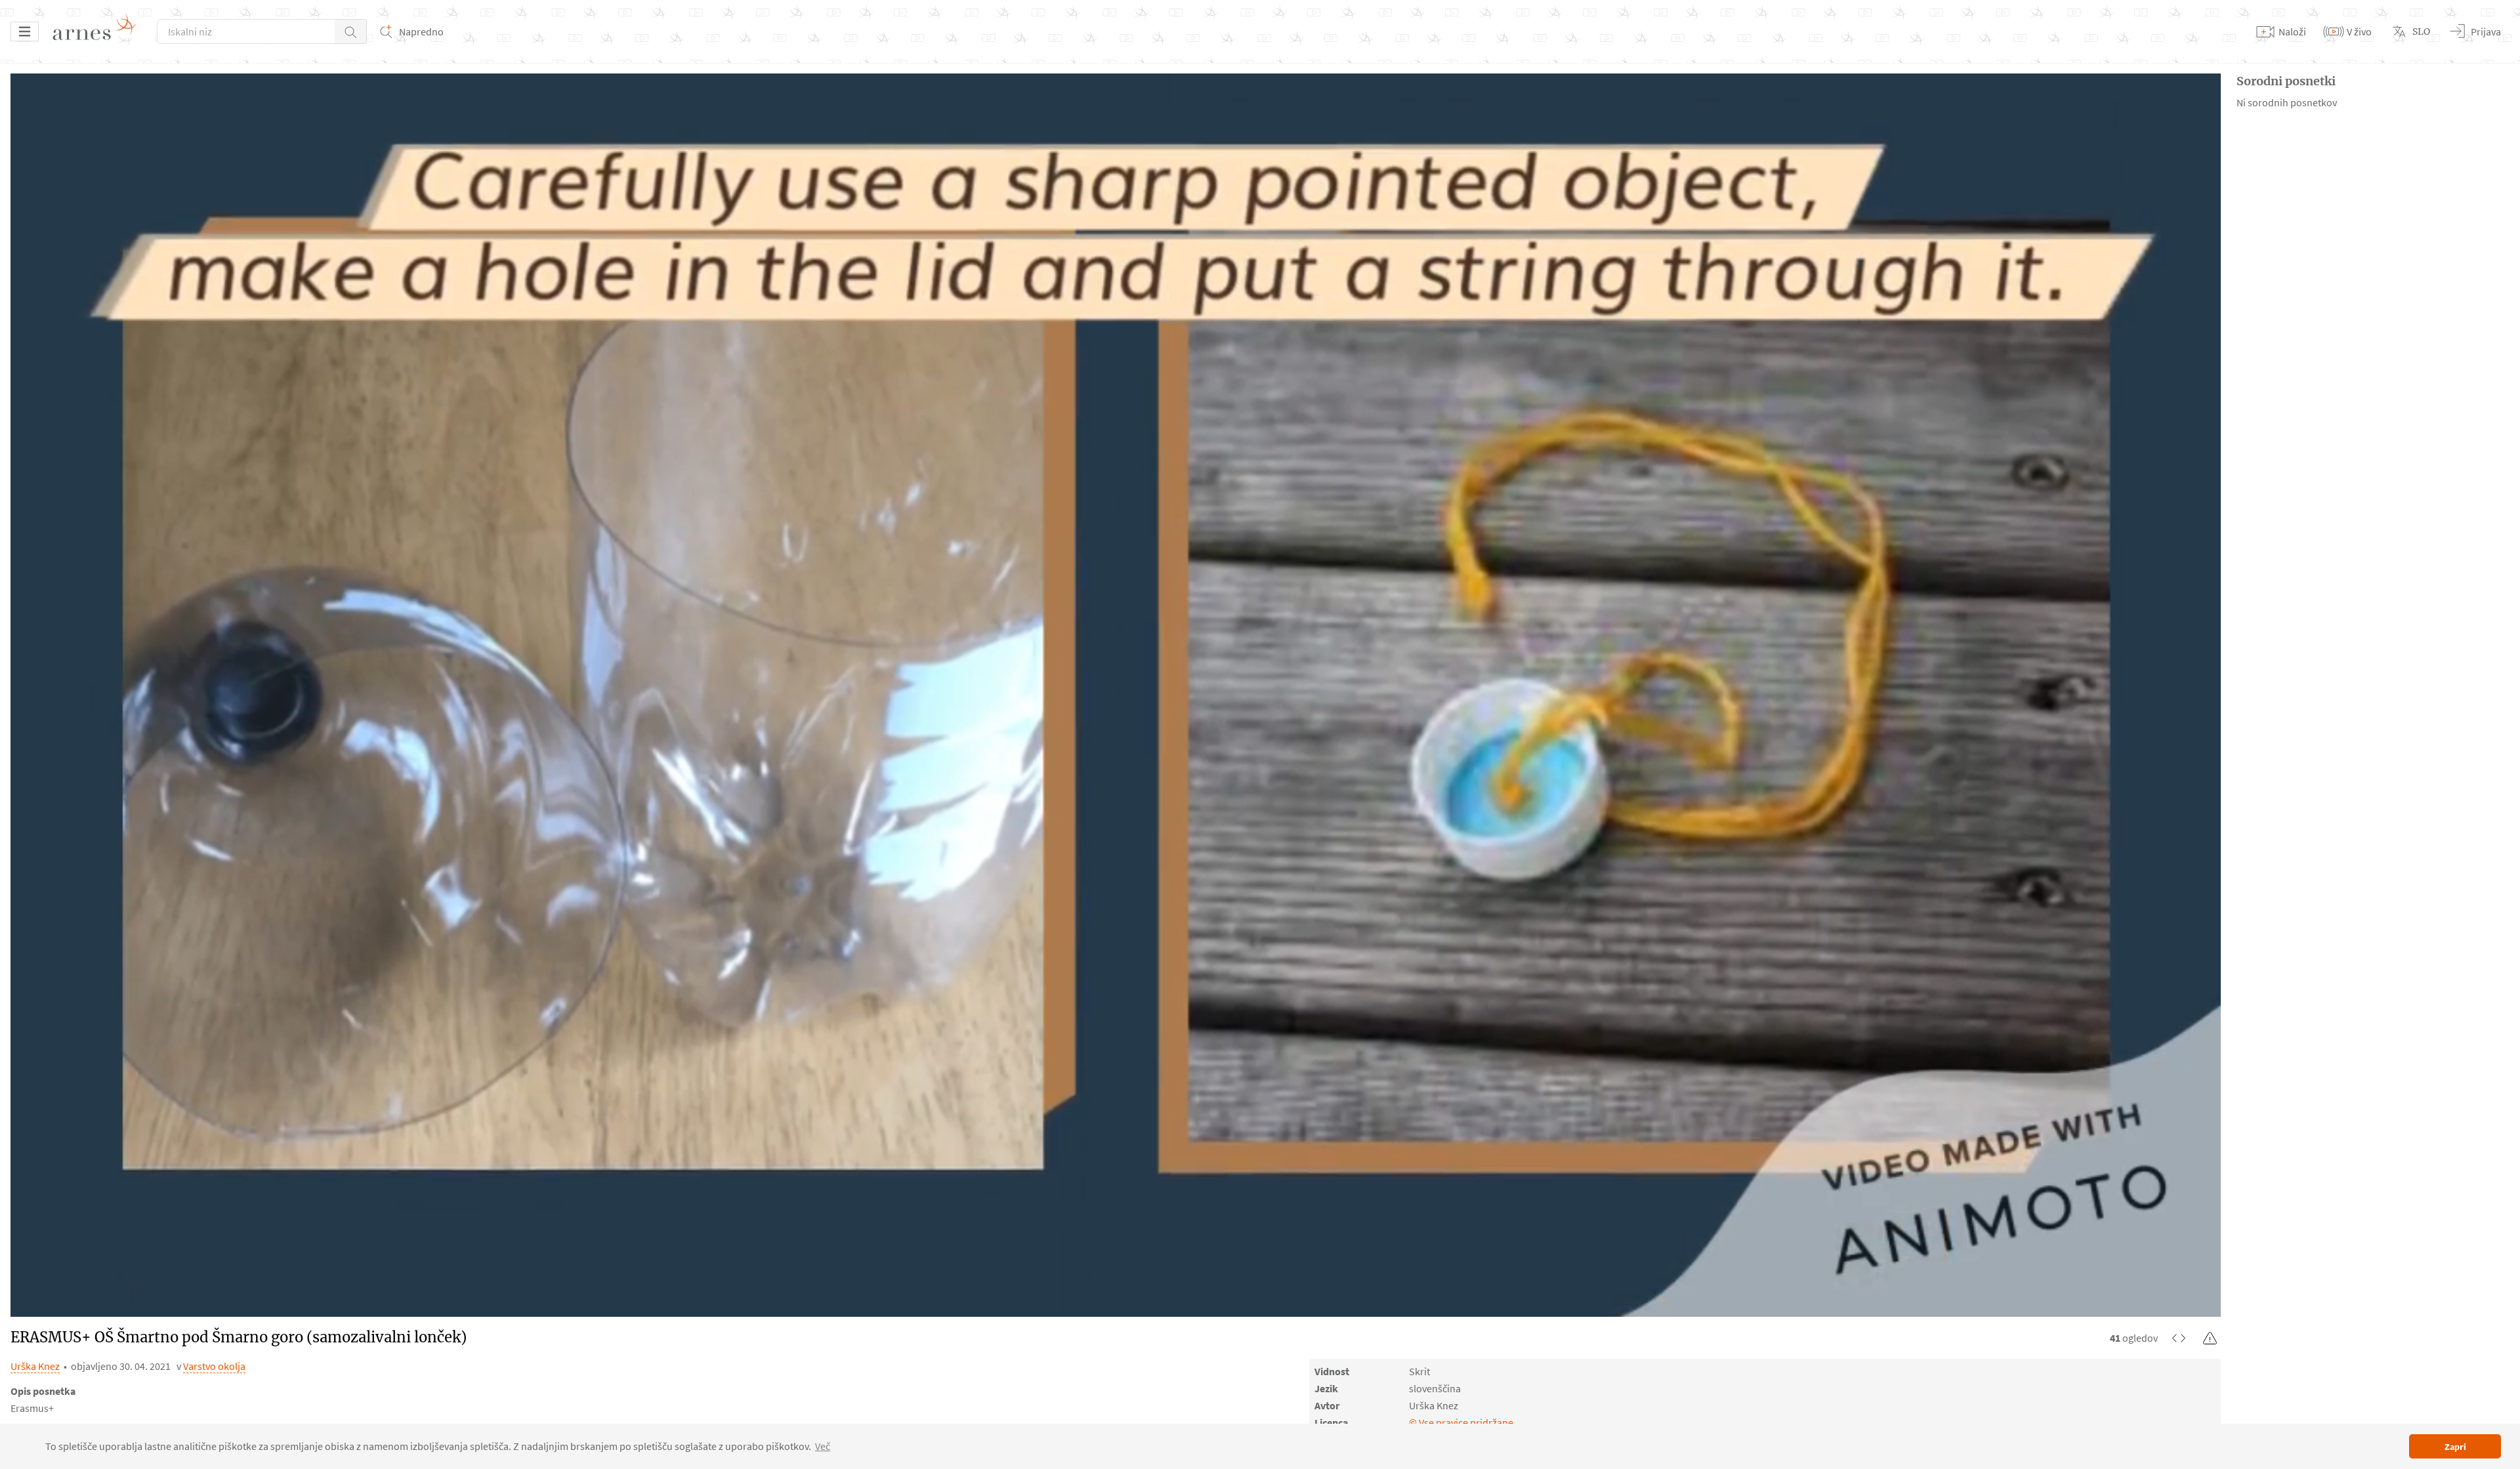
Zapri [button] (2455, 1447)
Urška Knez (35, 1366)
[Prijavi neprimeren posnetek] (2210, 1338)
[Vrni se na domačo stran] (99, 31)
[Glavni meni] (25, 31)
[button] (351, 31)
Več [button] (823, 1446)
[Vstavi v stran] (2179, 1338)
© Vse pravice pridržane (1461, 1422)
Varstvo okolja (214, 1366)
